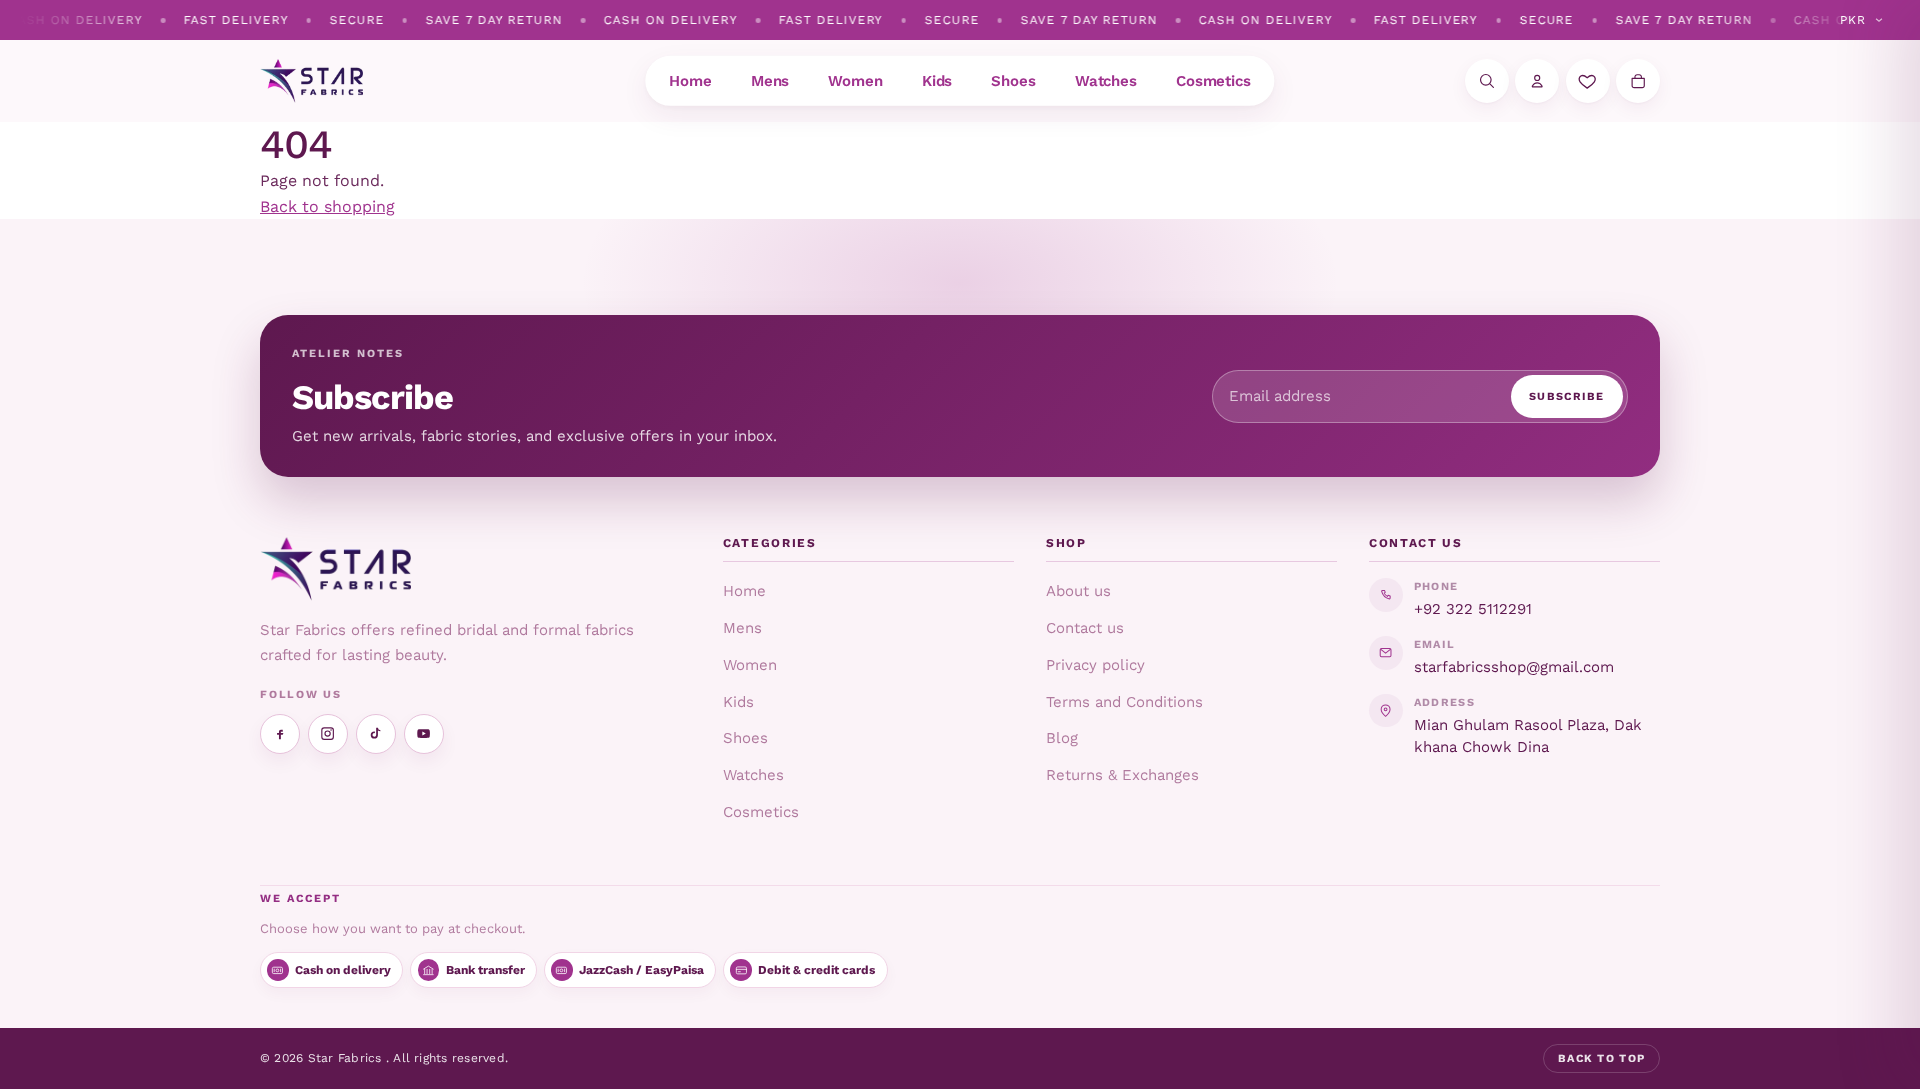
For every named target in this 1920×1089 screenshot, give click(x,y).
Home (744, 591)
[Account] (1537, 81)
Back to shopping (327, 206)
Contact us (1085, 628)
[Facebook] (280, 734)
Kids (738, 702)
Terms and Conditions (1124, 702)
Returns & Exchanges (1122, 775)
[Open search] (1487, 81)
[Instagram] (328, 734)
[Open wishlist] (1588, 81)
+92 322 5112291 (1473, 609)
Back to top (1602, 1058)
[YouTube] (424, 734)
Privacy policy (1095, 665)
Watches (753, 775)
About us (1078, 591)
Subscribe (1567, 396)
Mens (742, 628)
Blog (1062, 738)
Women (750, 665)
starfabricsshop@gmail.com (1514, 667)
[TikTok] (376, 734)
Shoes (745, 738)
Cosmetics (761, 812)
